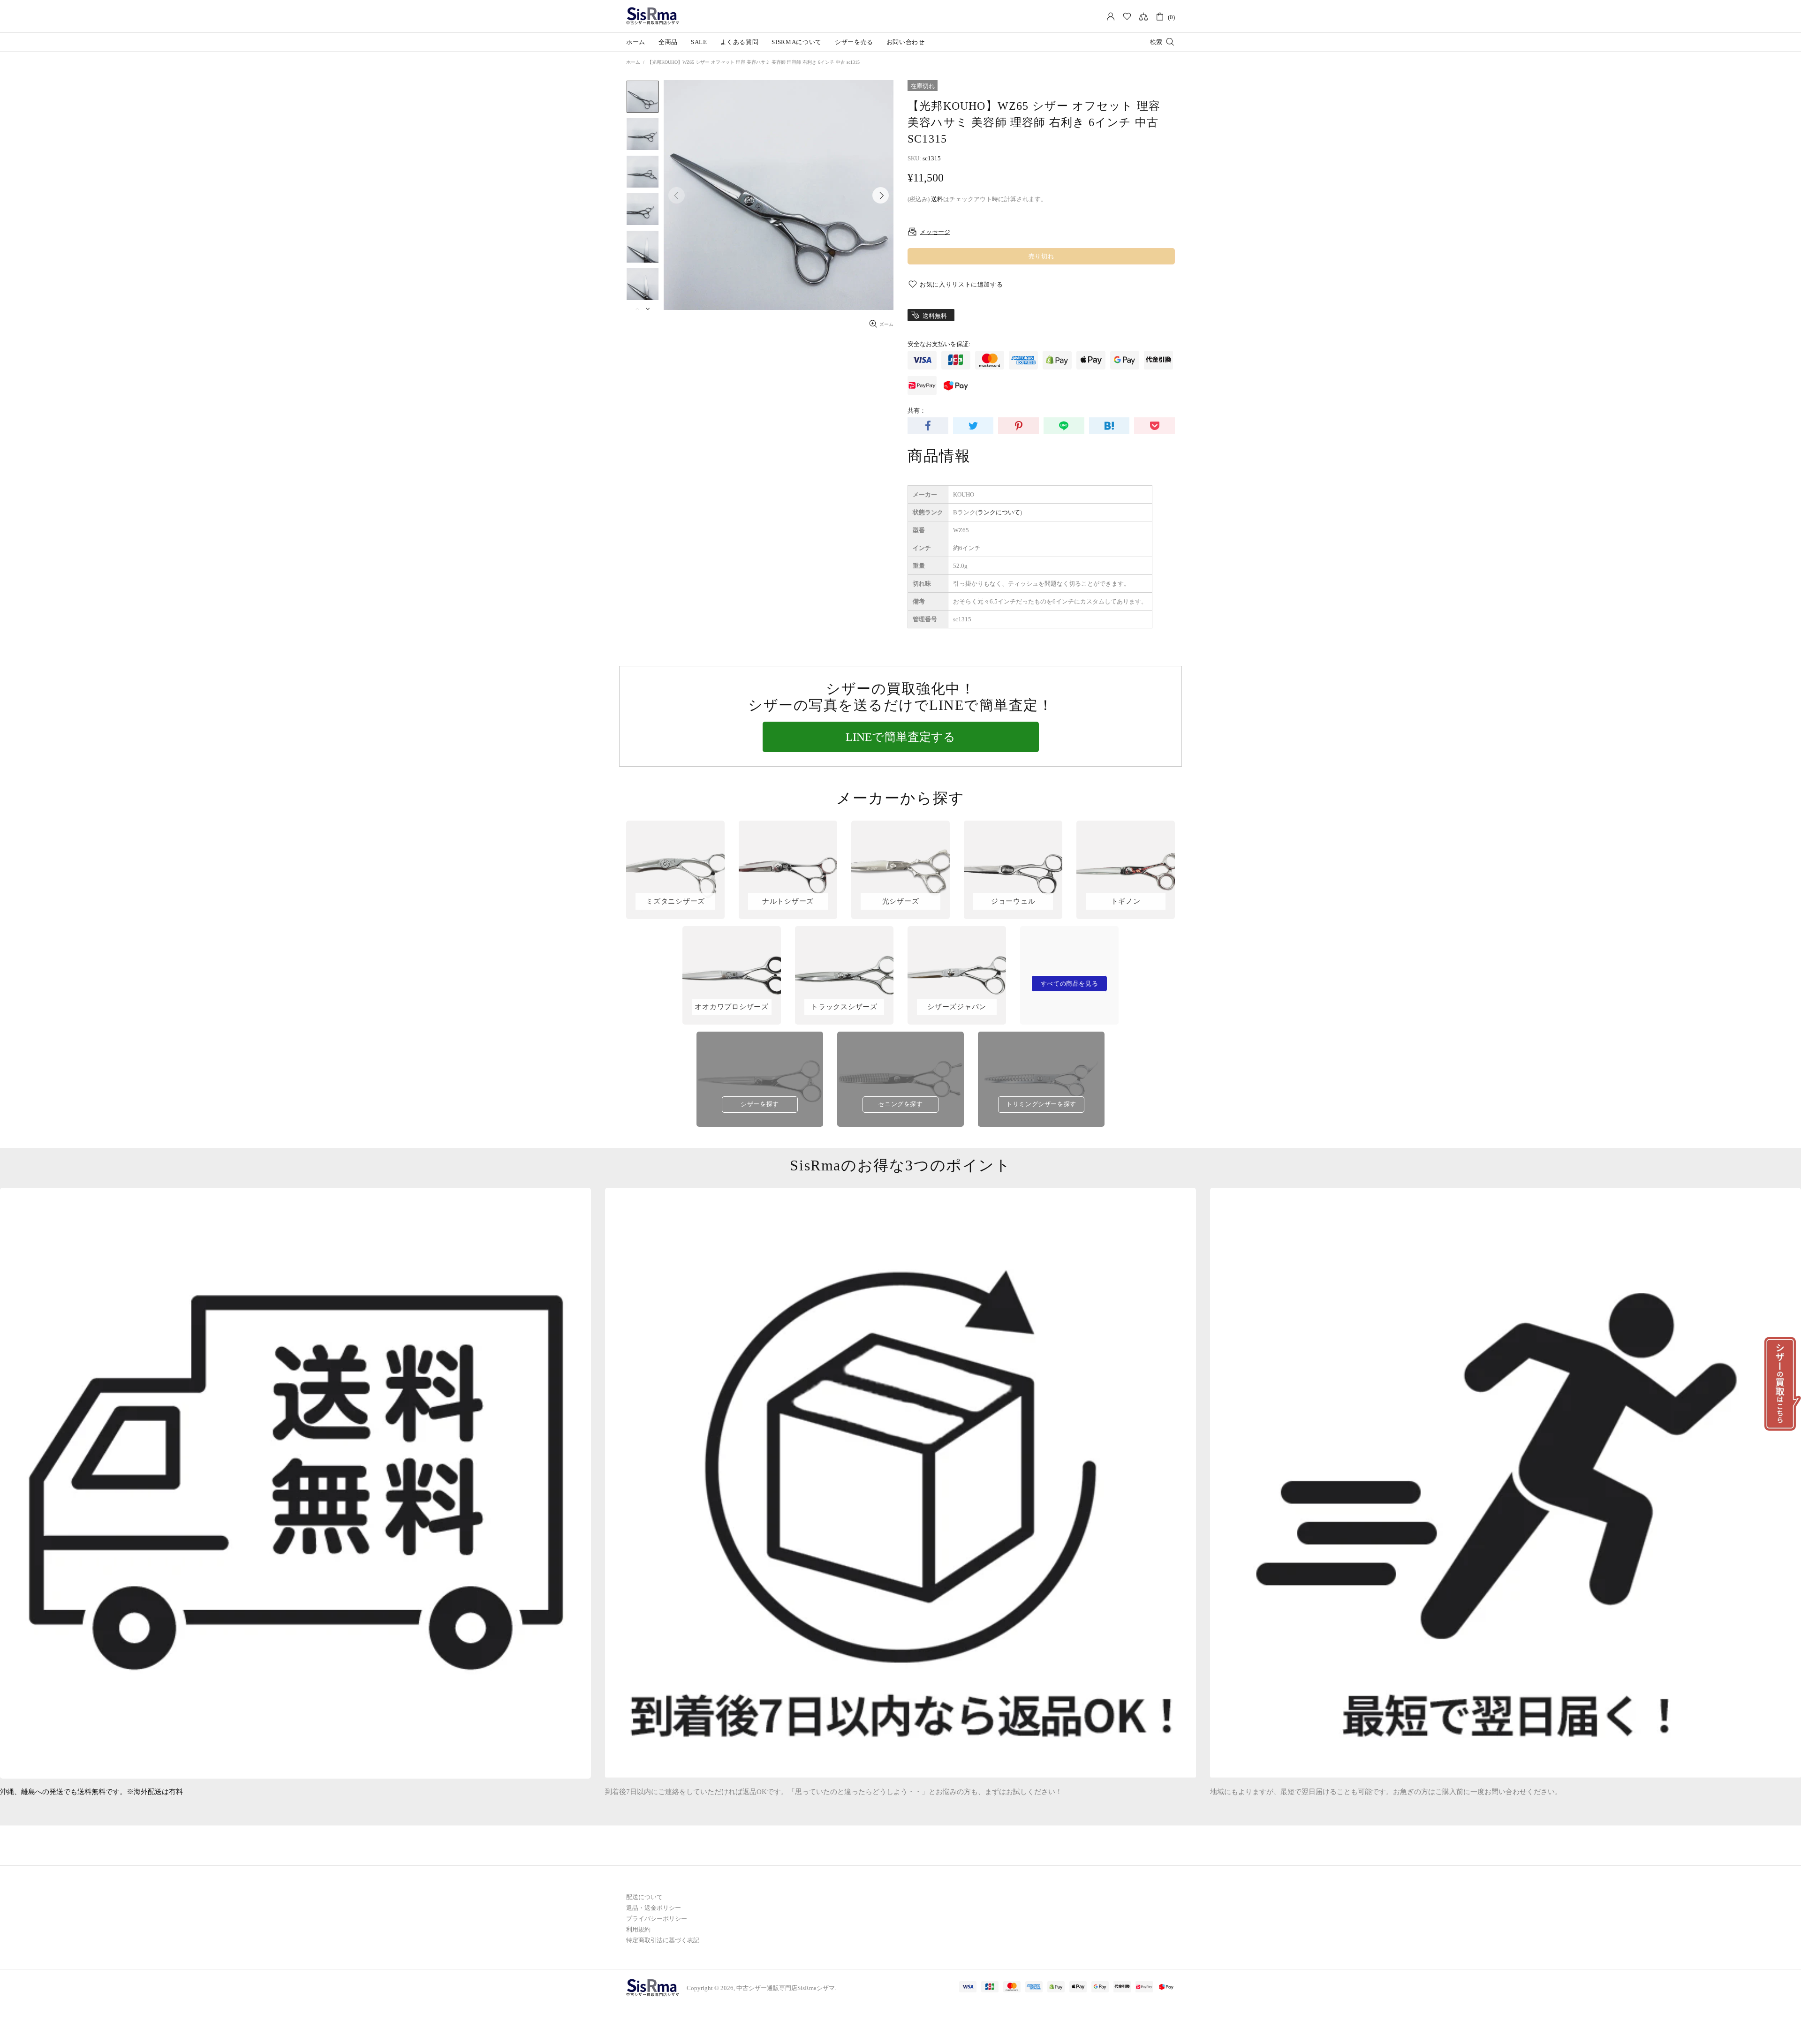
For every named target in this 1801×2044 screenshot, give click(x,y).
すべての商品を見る (1070, 984)
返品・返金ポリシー (654, 1908)
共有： (917, 411)
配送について (644, 1897)
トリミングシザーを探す (1041, 1104)
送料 (937, 199)
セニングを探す (900, 1104)
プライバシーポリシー (657, 1919)
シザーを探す (760, 1104)
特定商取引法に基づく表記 (663, 1940)
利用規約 (638, 1929)
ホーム (633, 62)
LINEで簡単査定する (900, 737)
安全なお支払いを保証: (939, 344)
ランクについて (999, 512)
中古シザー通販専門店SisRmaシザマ (653, 16)
